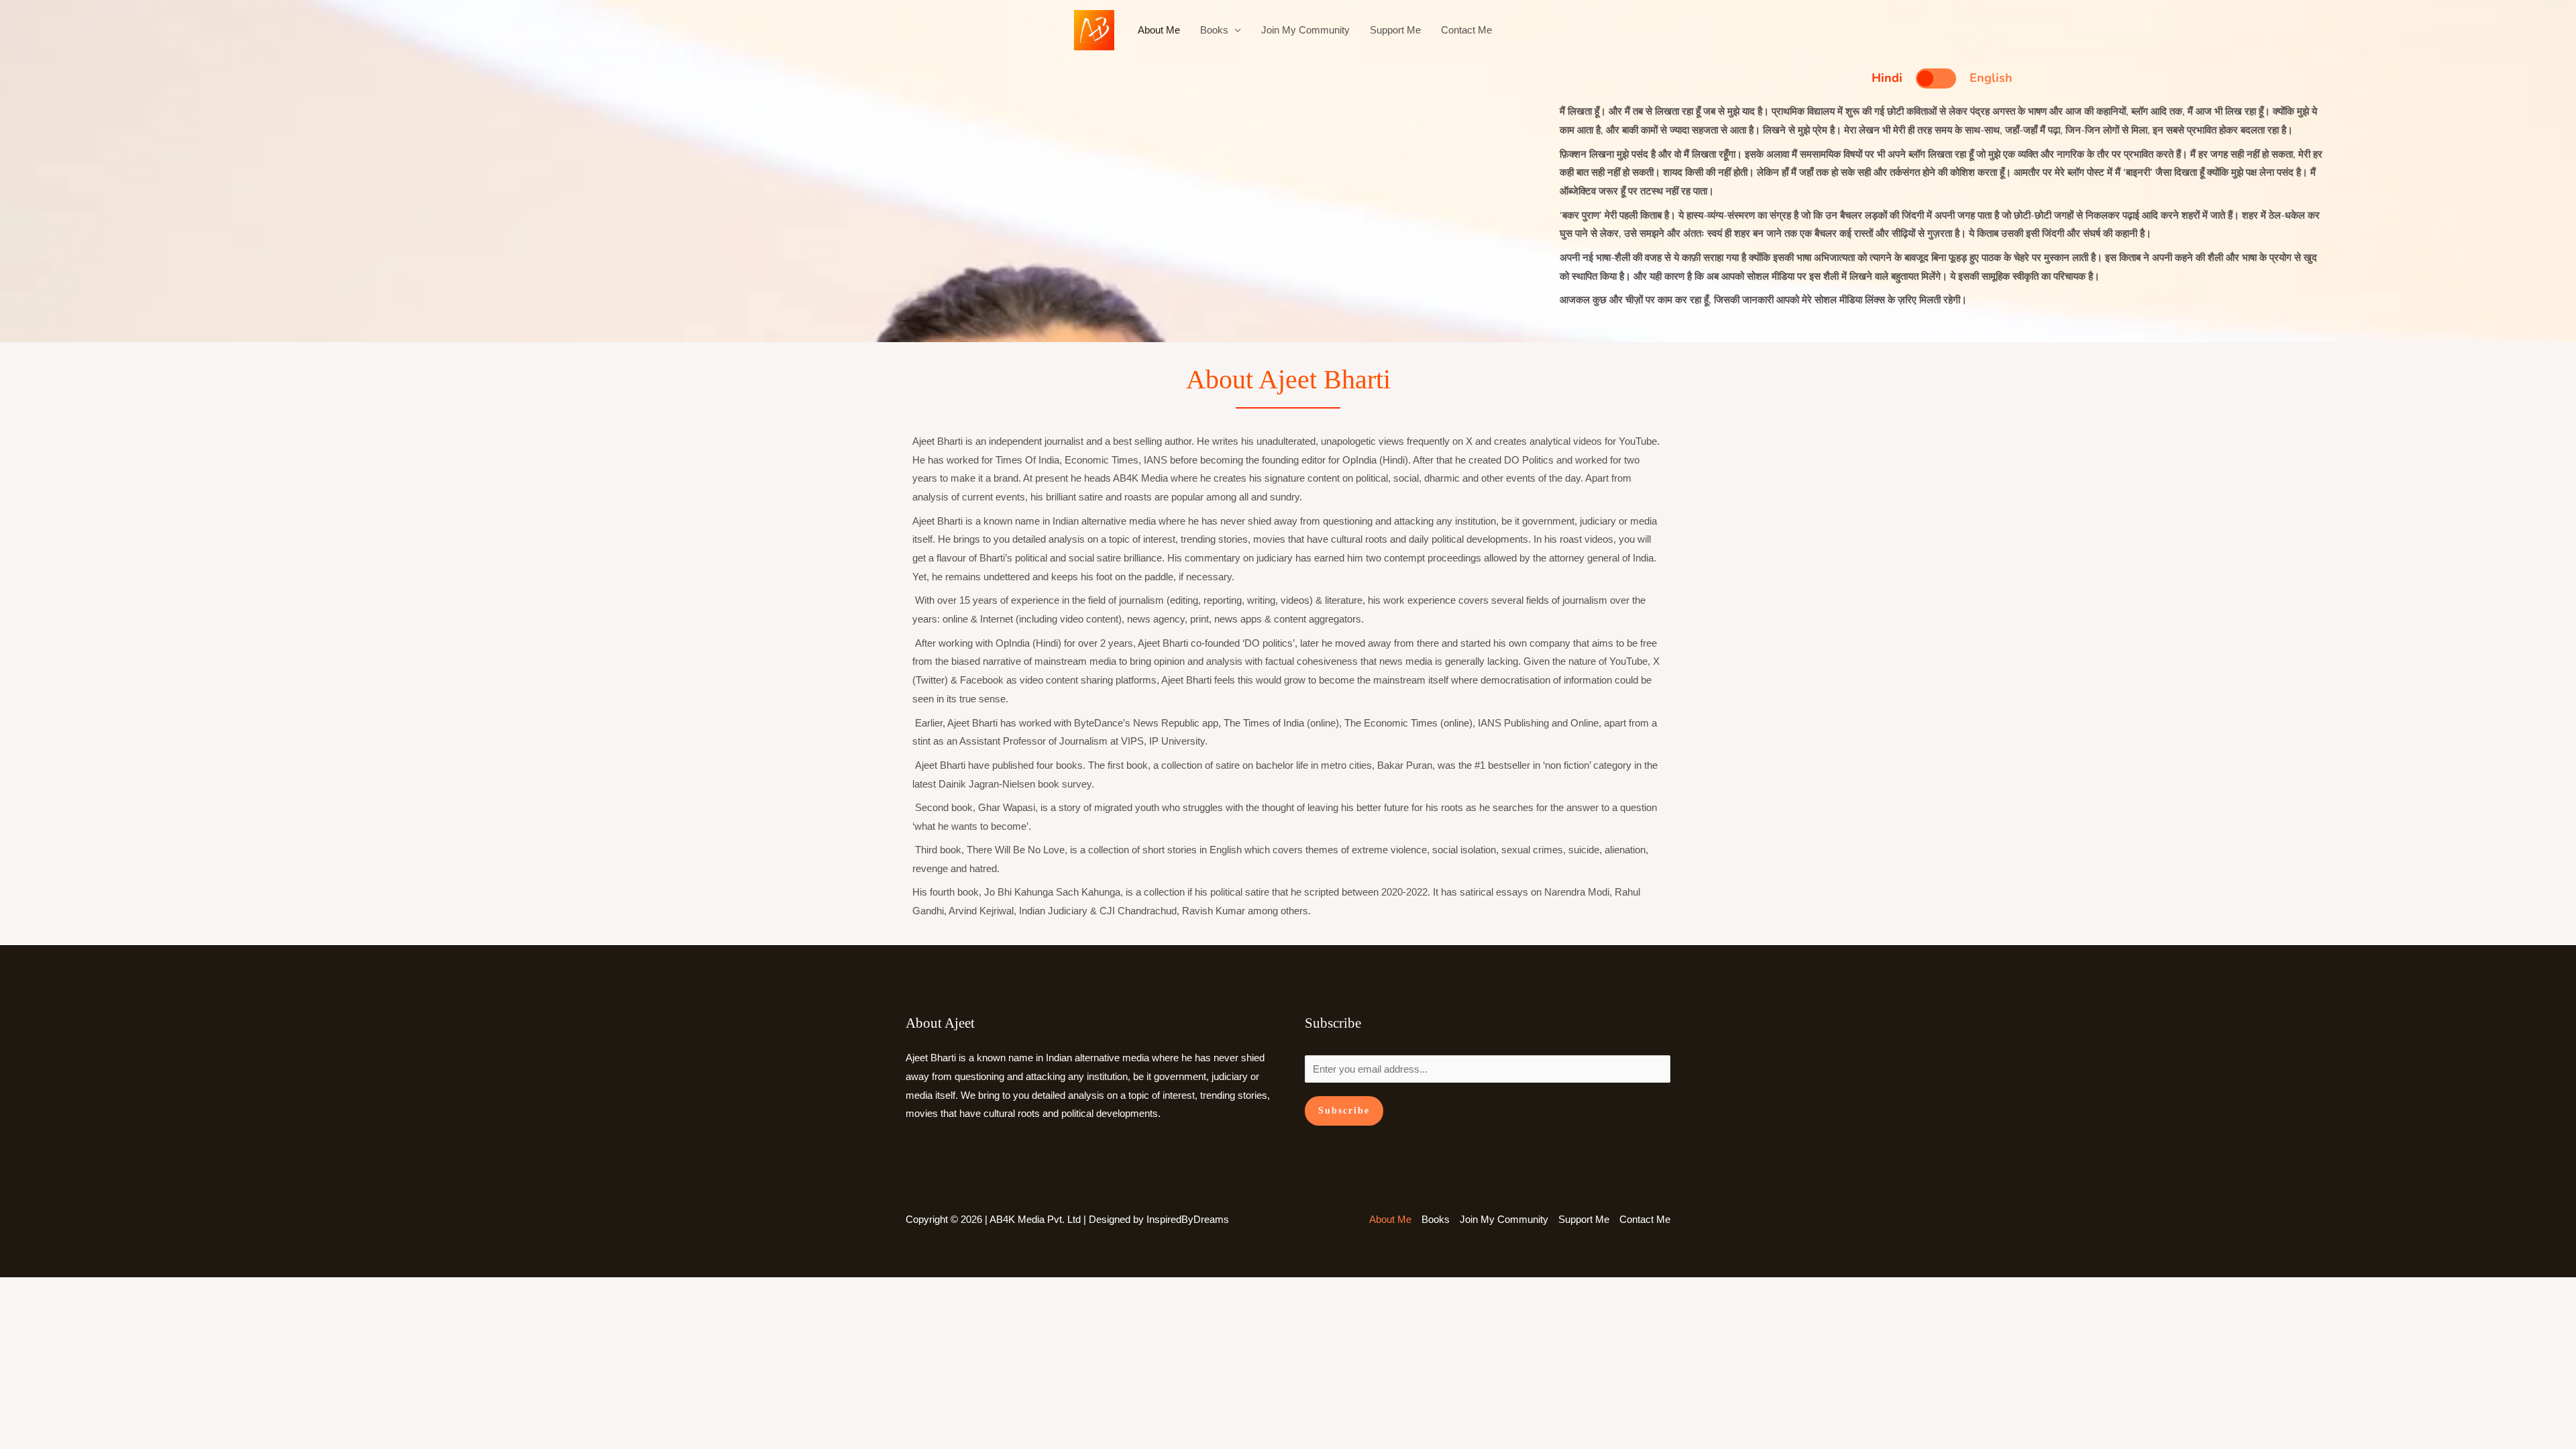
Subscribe (1344, 1111)
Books (1214, 30)
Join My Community (1305, 30)
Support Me (1395, 30)
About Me (1159, 30)
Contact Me (1466, 30)
